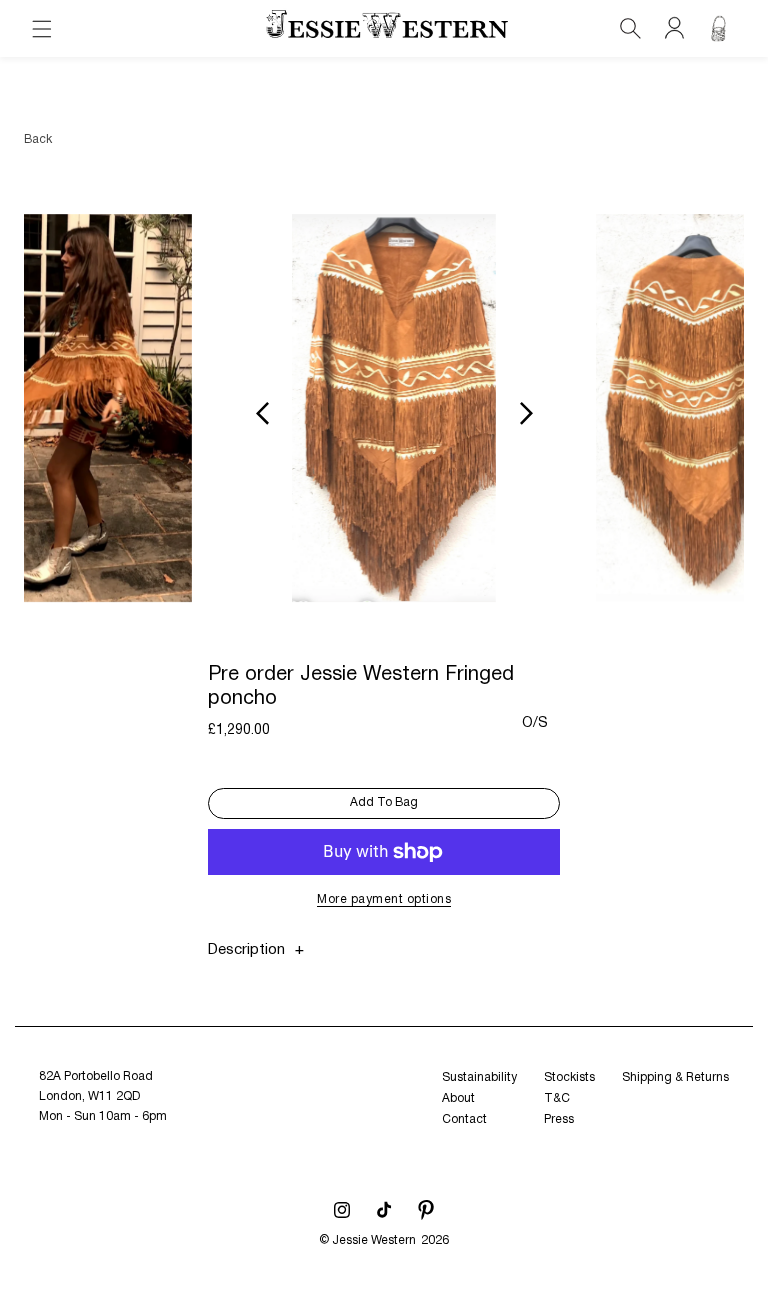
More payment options (384, 899)
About (458, 1098)
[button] (42, 29)
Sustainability (479, 1077)
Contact (464, 1119)
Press (559, 1119)
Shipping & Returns (675, 1077)
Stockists (569, 1077)
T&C (557, 1098)
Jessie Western (374, 1240)
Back (38, 139)
